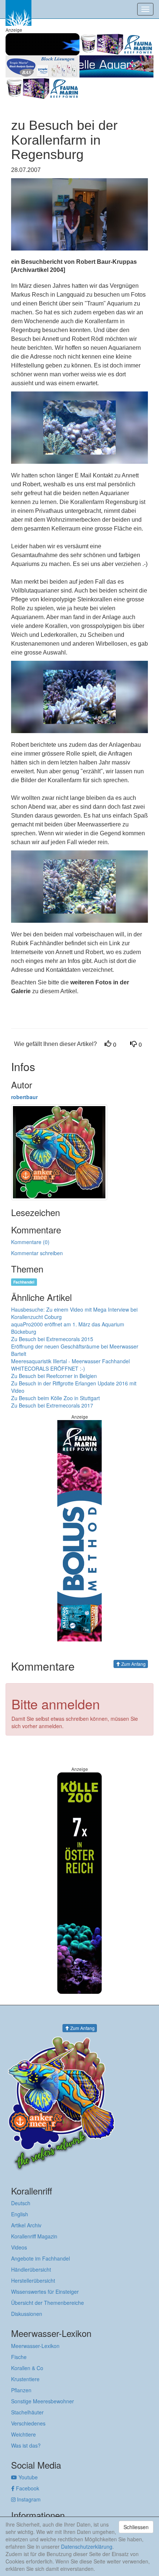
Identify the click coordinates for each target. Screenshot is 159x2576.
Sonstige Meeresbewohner (43, 2401)
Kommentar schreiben (37, 1253)
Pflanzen (21, 2390)
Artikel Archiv (26, 2225)
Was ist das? (26, 2445)
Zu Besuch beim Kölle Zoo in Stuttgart (55, 1398)
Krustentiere (25, 2379)
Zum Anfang (133, 1664)
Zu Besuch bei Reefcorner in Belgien (54, 1376)
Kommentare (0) (30, 1242)
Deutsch (21, 2203)
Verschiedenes (28, 2423)
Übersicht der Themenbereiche (48, 2303)
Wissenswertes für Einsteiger (45, 2292)
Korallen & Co (27, 2368)
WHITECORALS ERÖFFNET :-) (48, 1368)
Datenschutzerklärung (87, 2546)
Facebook (27, 2488)
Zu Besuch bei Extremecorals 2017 (52, 1405)
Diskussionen (27, 2314)
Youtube (27, 2477)
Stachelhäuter (27, 2412)
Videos (19, 2247)
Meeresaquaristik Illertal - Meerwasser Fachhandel (70, 1361)
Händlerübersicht (31, 2269)
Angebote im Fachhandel (40, 2258)
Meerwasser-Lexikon (35, 2346)
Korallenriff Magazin (34, 2236)
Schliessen (136, 2527)
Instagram (28, 2499)
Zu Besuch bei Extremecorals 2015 (52, 1339)
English (20, 2214)
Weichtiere (23, 2434)
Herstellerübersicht (33, 2280)
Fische (19, 2357)
